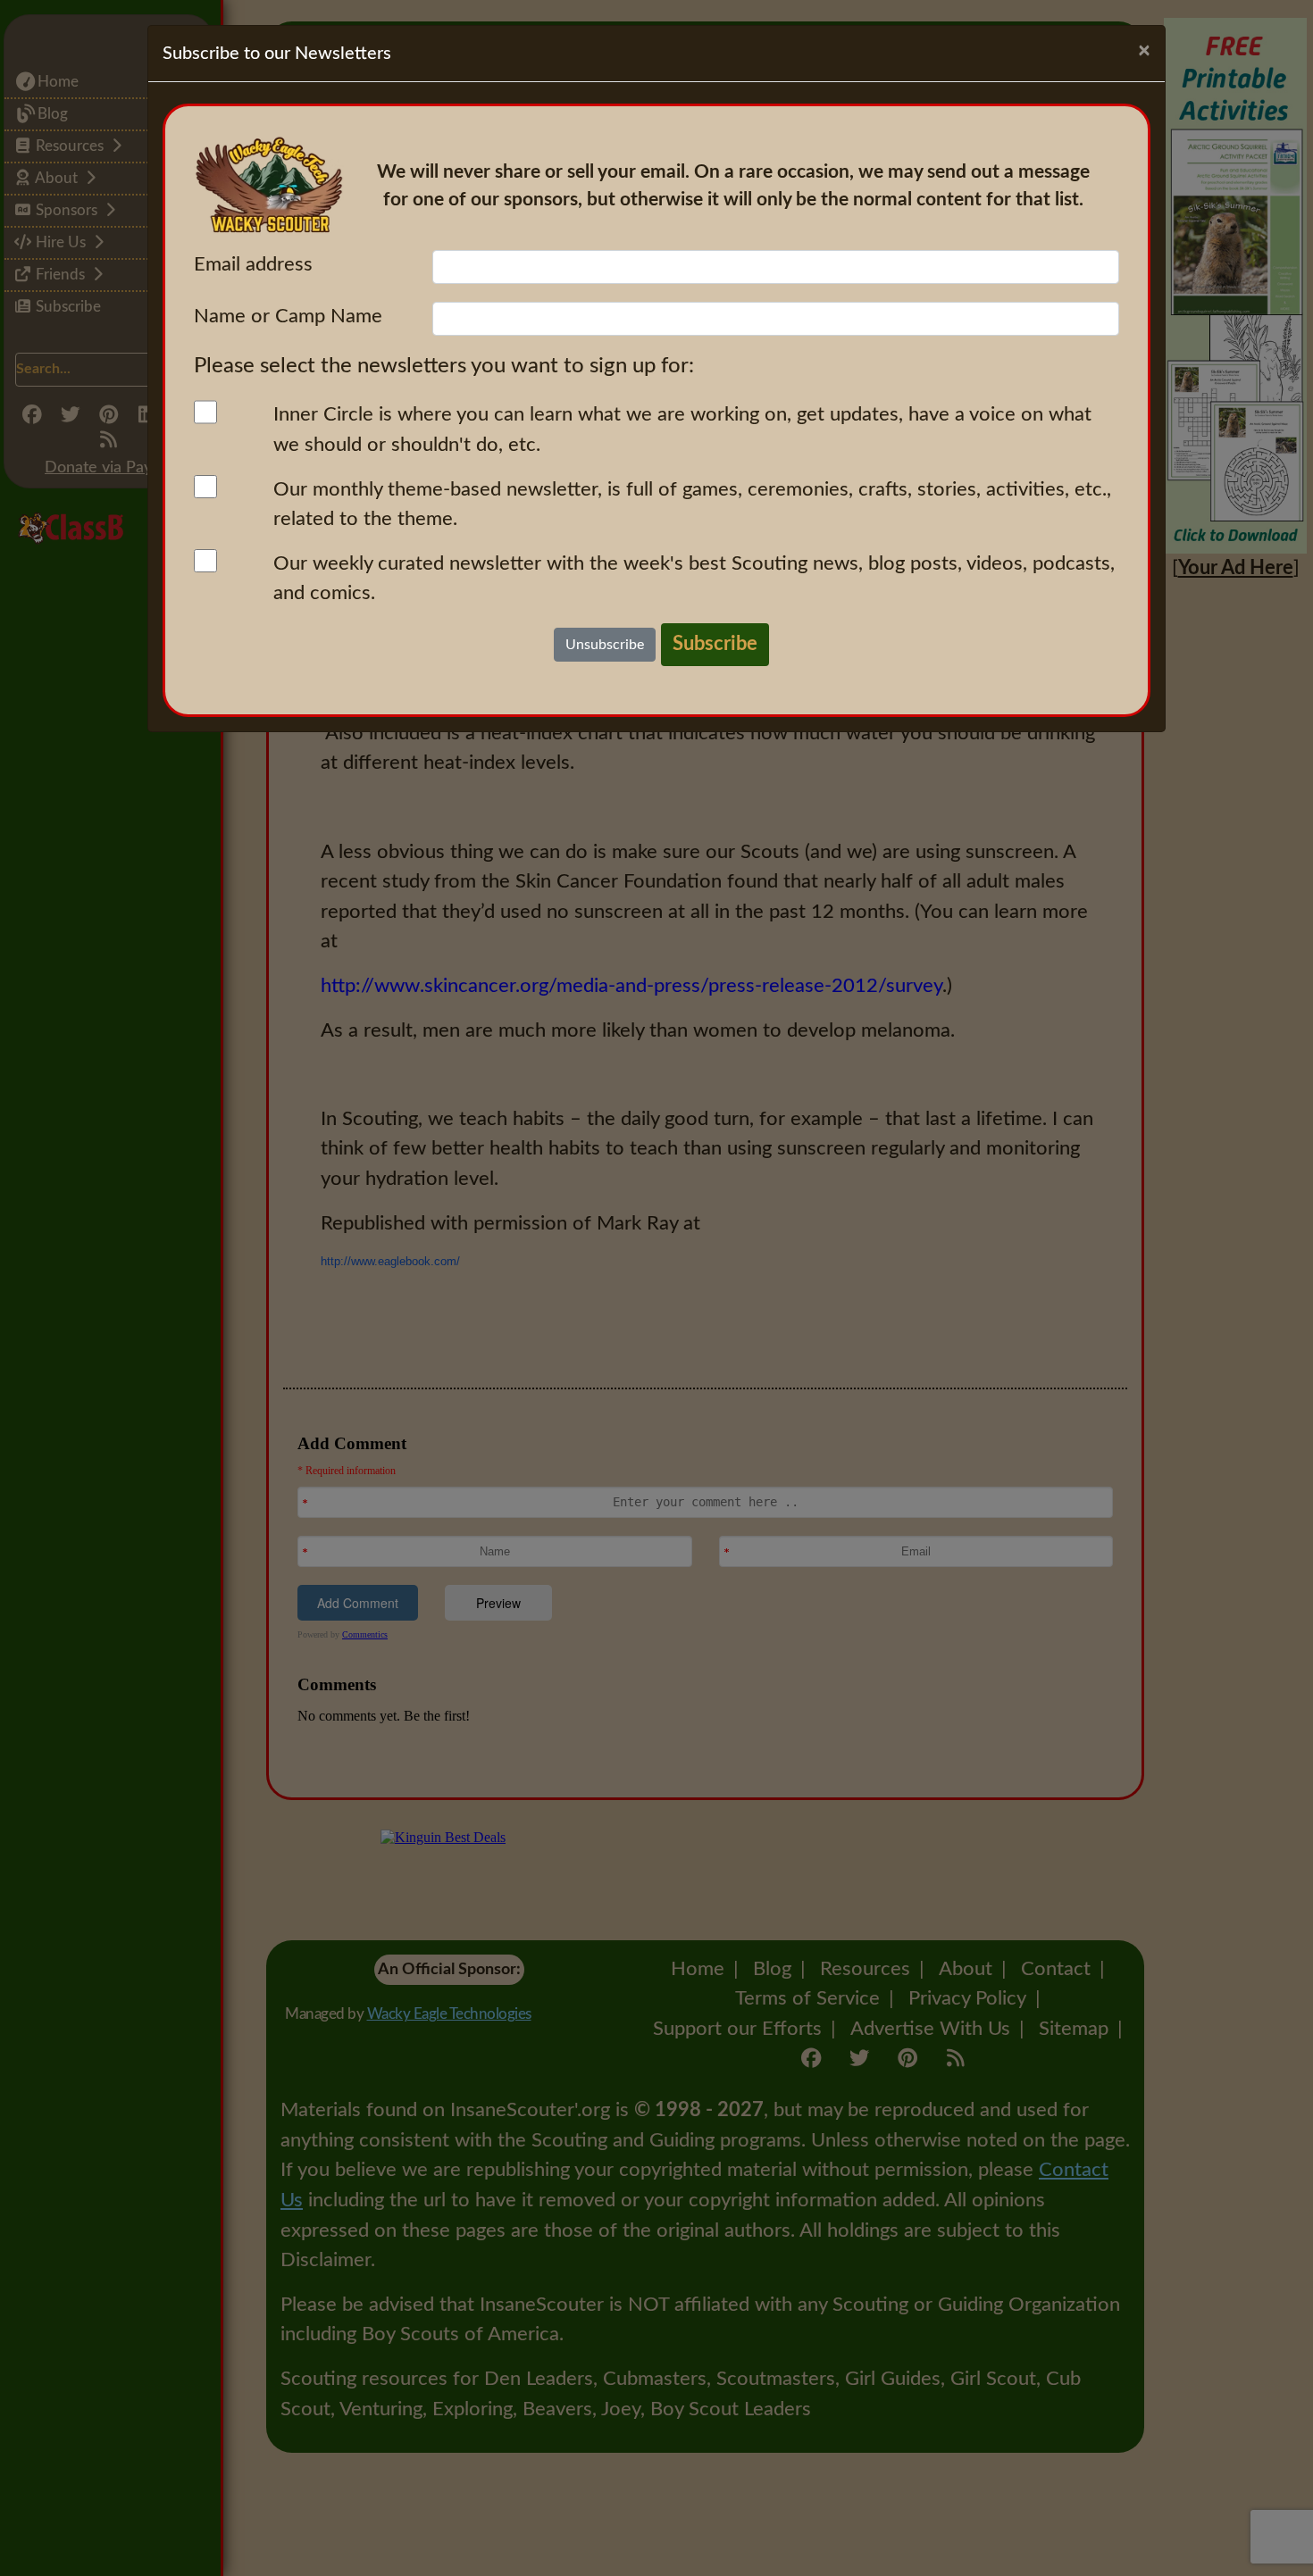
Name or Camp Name (288, 316)
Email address (253, 264)
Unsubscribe (605, 645)
